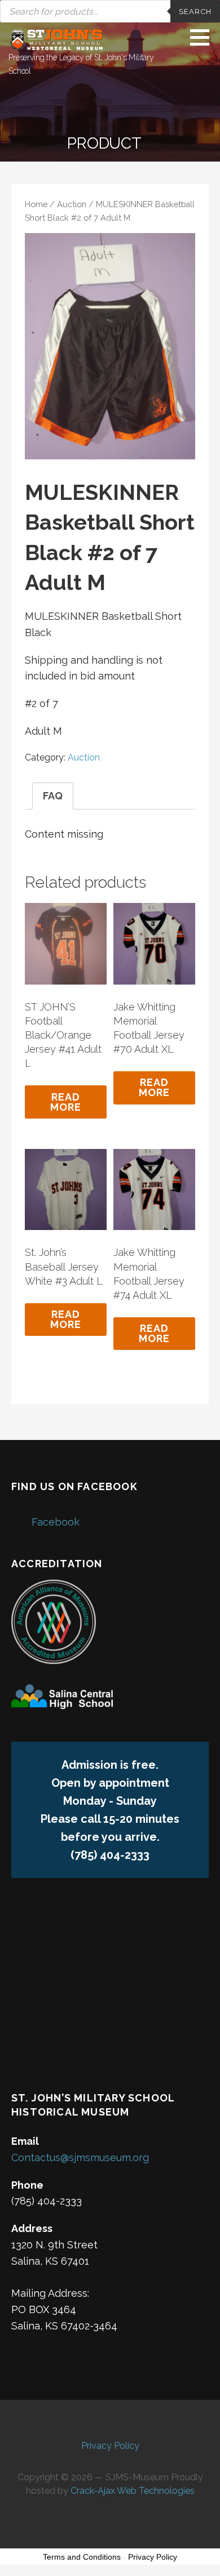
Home (36, 204)
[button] (204, 37)
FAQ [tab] (53, 796)
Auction (72, 204)
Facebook (56, 1522)
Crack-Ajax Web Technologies (133, 2491)
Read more (66, 1102)
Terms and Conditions (82, 2557)
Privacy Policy (110, 2446)
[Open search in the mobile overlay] (110, 11)
